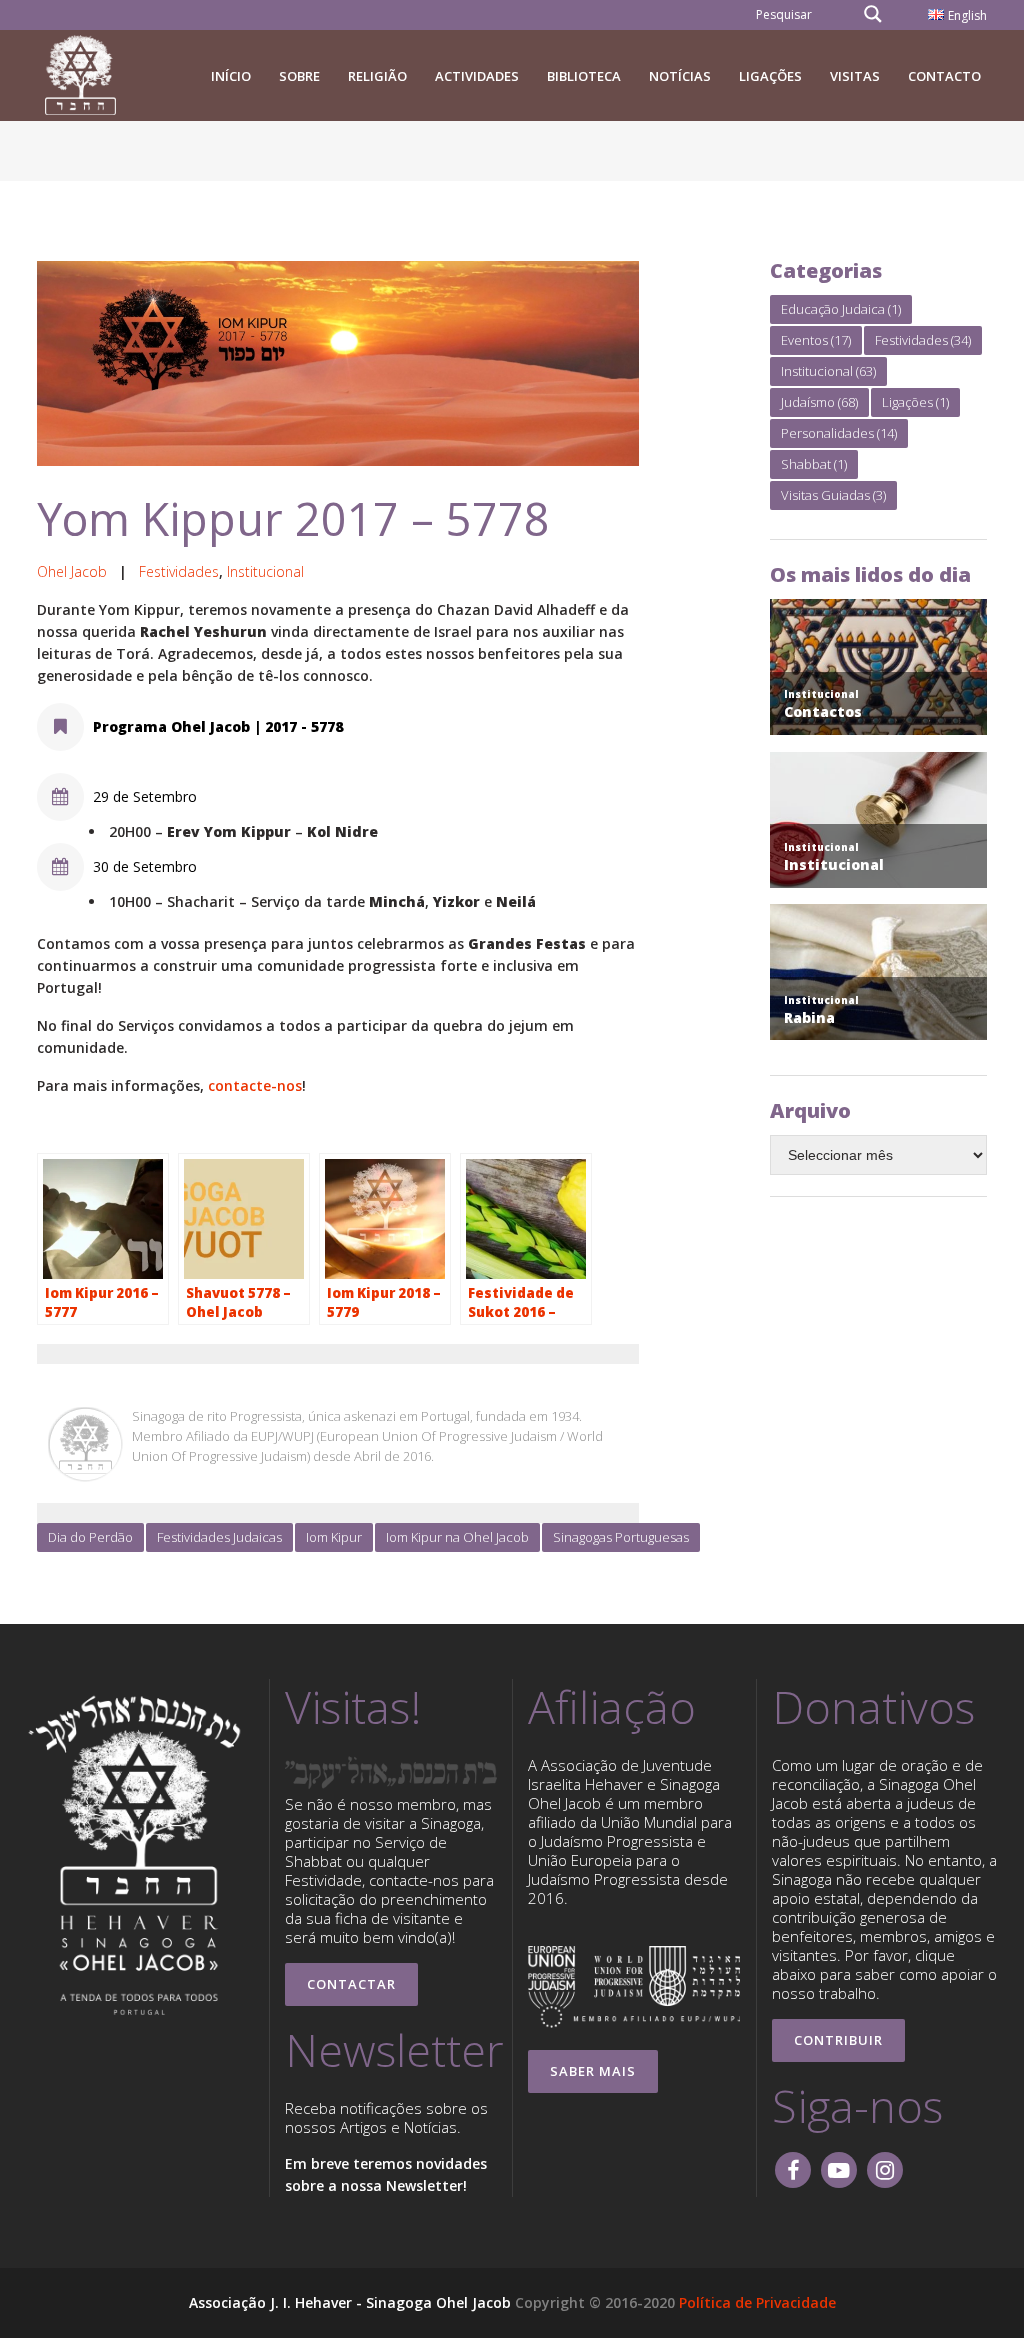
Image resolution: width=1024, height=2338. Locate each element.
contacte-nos (255, 1085)
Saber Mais (593, 2071)
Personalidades (839, 433)
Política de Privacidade (757, 2302)
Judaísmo (819, 402)
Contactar (351, 1984)
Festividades (179, 571)
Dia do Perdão (90, 1537)
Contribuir (838, 2040)
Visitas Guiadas (833, 495)
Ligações (915, 402)
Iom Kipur (334, 1537)
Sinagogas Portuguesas (621, 1537)
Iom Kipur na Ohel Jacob (457, 1537)
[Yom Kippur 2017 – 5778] (338, 363)
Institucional (265, 571)
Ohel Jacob (72, 571)
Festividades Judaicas (219, 1537)
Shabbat (814, 464)
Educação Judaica (841, 309)
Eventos (816, 340)
